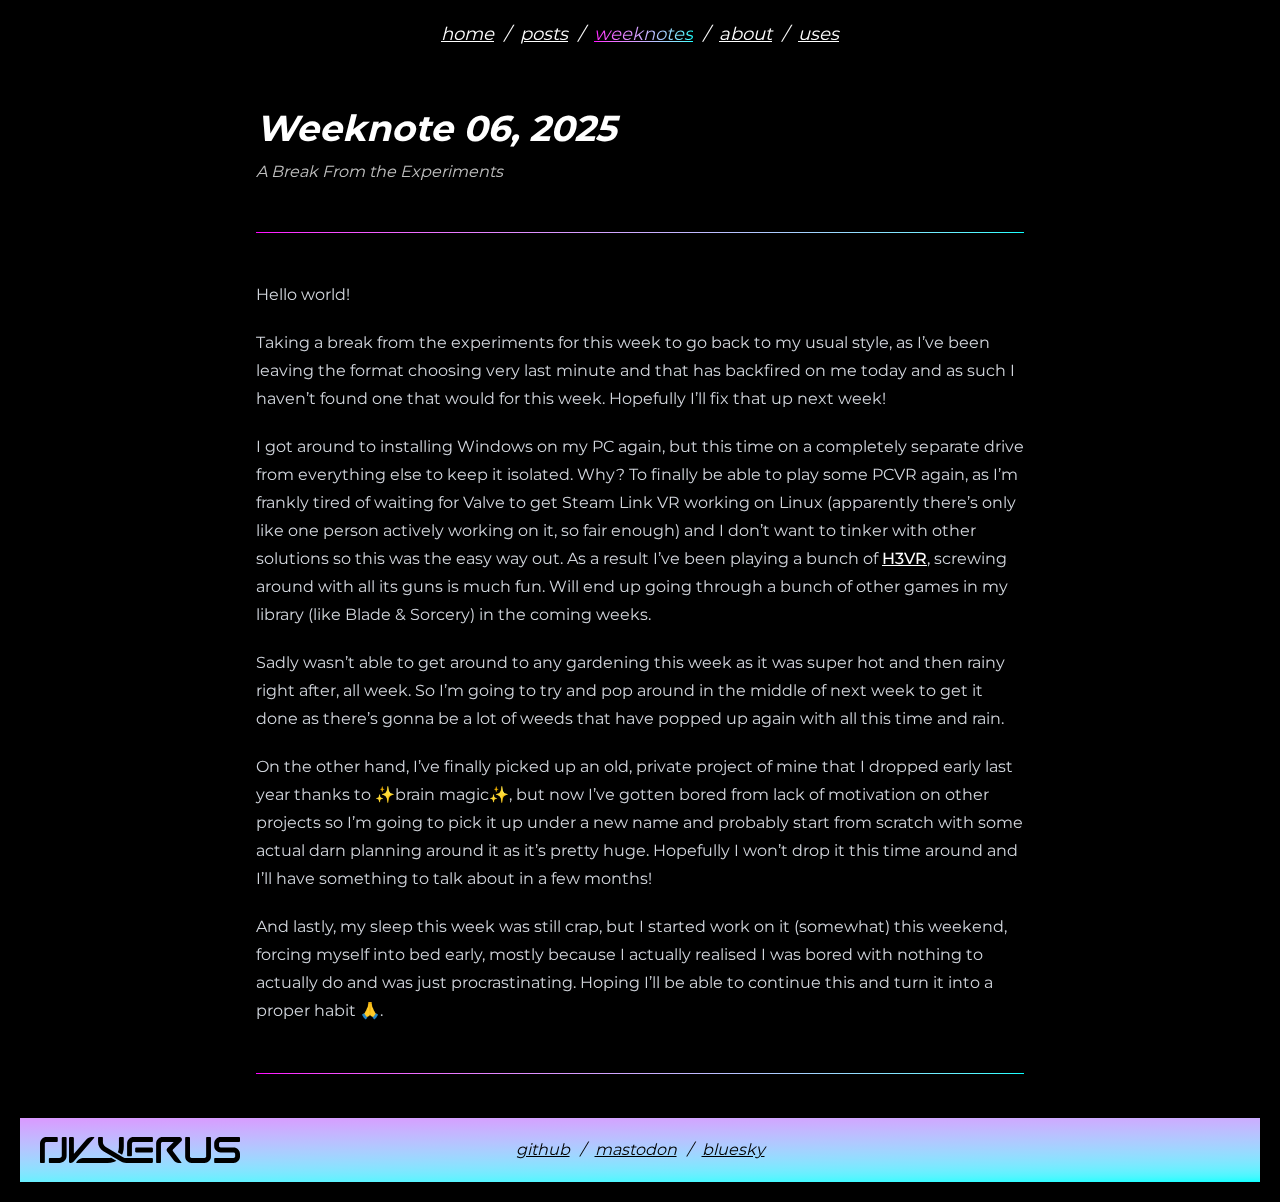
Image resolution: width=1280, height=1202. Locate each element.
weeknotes (643, 34)
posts (544, 34)
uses (818, 34)
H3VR (904, 558)
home (467, 34)
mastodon (636, 1149)
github (543, 1149)
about (745, 34)
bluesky (733, 1149)
